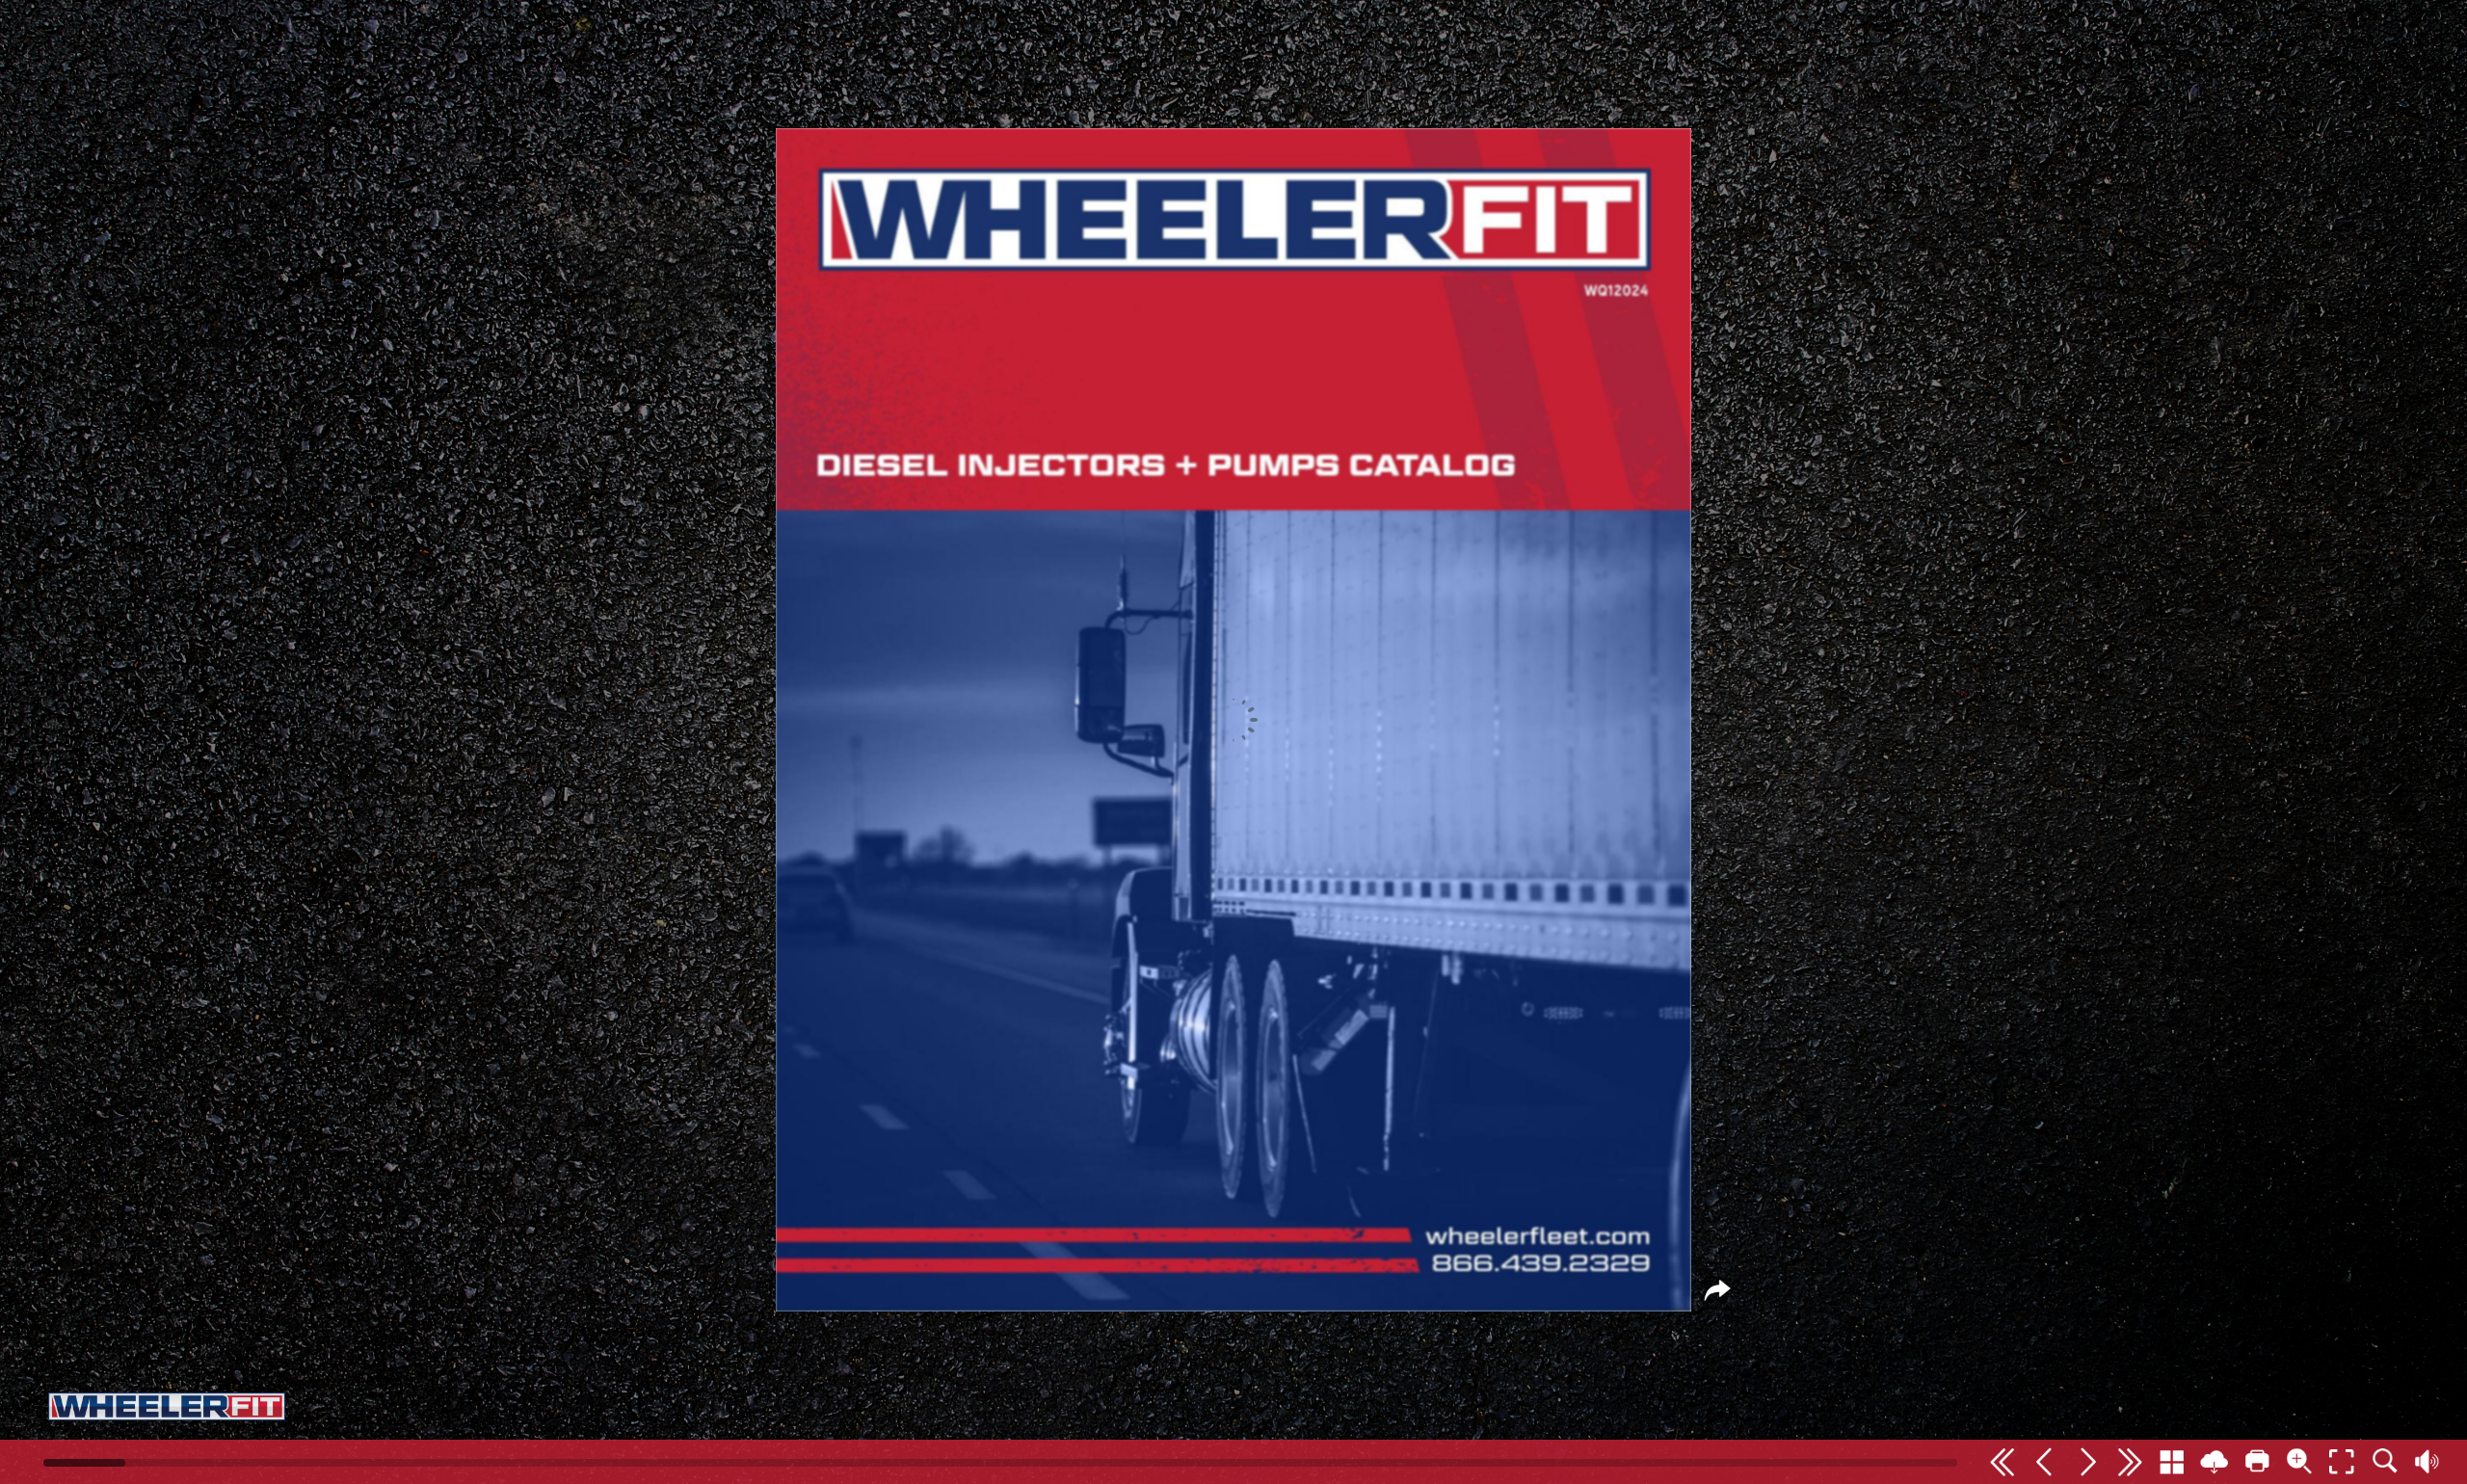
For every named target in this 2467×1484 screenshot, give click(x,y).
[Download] (2215, 1462)
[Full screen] (2342, 1462)
